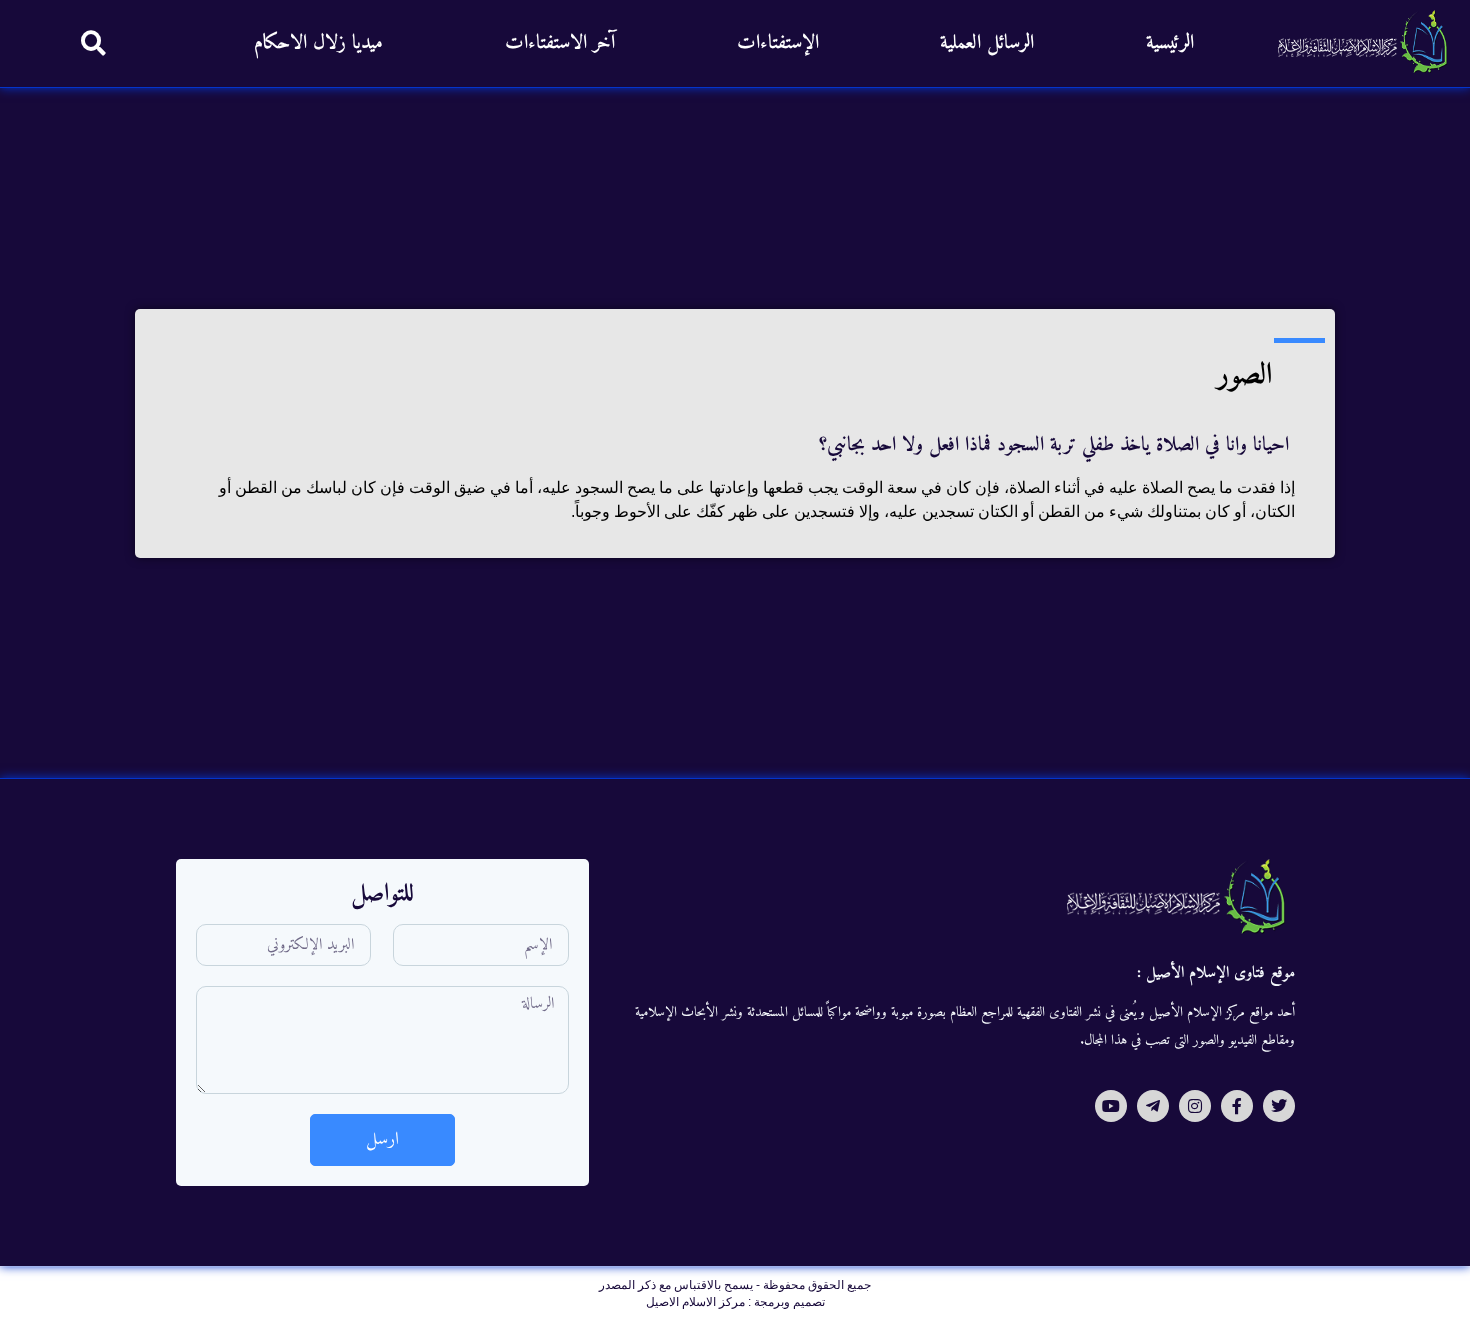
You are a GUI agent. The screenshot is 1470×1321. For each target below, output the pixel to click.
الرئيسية (1170, 43)
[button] (93, 42)
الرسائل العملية (987, 43)
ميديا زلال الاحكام (318, 43)
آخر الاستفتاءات (560, 43)
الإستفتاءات (778, 43)
